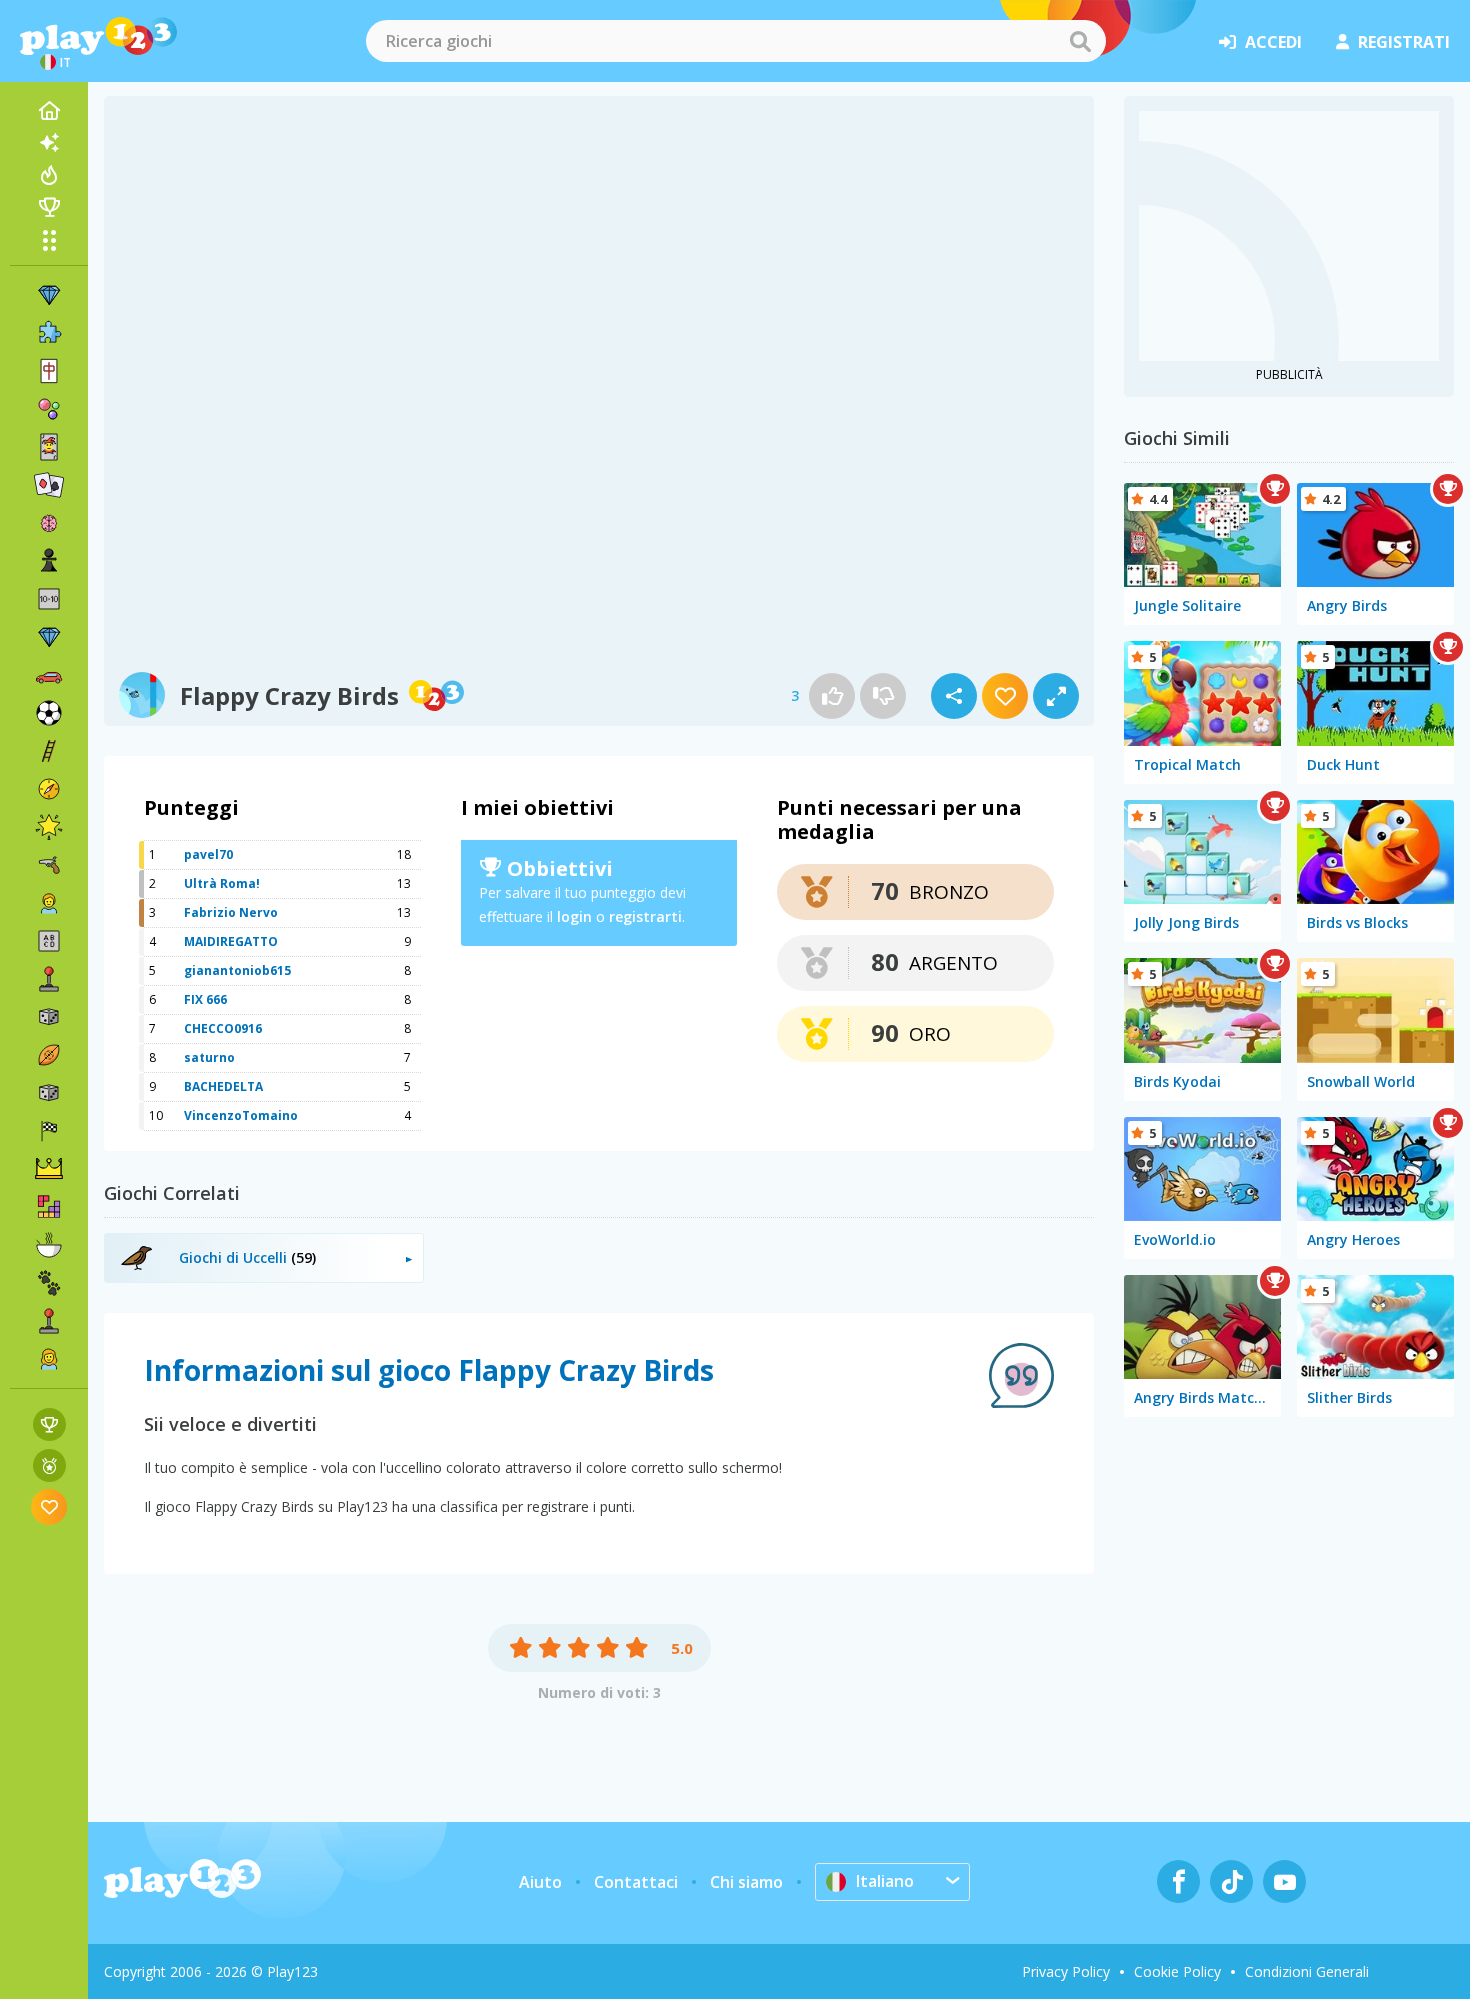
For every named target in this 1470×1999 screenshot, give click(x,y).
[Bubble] (49, 409)
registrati (1404, 42)
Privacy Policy (1066, 1971)
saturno (209, 1057)
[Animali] (49, 1283)
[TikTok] (1231, 1881)
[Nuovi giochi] (49, 143)
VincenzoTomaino (241, 1115)
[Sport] (49, 1055)
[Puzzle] (49, 333)
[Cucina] (49, 1245)
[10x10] (49, 599)
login (574, 916)
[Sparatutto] (49, 865)
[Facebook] (1178, 1881)
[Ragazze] (49, 1359)
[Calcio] (49, 713)
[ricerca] (1080, 41)
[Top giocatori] (49, 207)
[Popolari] (49, 175)
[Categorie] (49, 240)
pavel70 (208, 854)
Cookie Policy (1177, 1971)
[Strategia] (49, 1169)
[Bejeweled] (49, 637)
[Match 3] (49, 295)
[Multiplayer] (49, 1321)
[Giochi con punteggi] (49, 1424)
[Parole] (49, 941)
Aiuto (540, 1882)
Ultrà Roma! (222, 883)
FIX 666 (205, 999)
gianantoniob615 (237, 970)
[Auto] (49, 675)
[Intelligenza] (49, 523)
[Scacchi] (49, 561)
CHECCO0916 (223, 1028)
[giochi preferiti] (49, 1506)
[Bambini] (49, 903)
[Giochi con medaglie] (49, 1465)
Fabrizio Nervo (231, 912)
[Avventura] (49, 789)
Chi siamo (746, 1882)
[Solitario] (49, 485)
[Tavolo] (49, 1017)
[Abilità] (49, 751)
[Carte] (49, 447)
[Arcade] (49, 979)
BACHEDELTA (223, 1086)
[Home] (49, 111)
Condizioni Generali (1307, 1971)
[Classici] (49, 1093)
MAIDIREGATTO (231, 941)
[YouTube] (1284, 1881)
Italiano (885, 1881)
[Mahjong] (49, 371)
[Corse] (49, 1131)
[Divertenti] (49, 827)
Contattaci (636, 1882)
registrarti (645, 916)
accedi (1273, 42)
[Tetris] (49, 1207)
